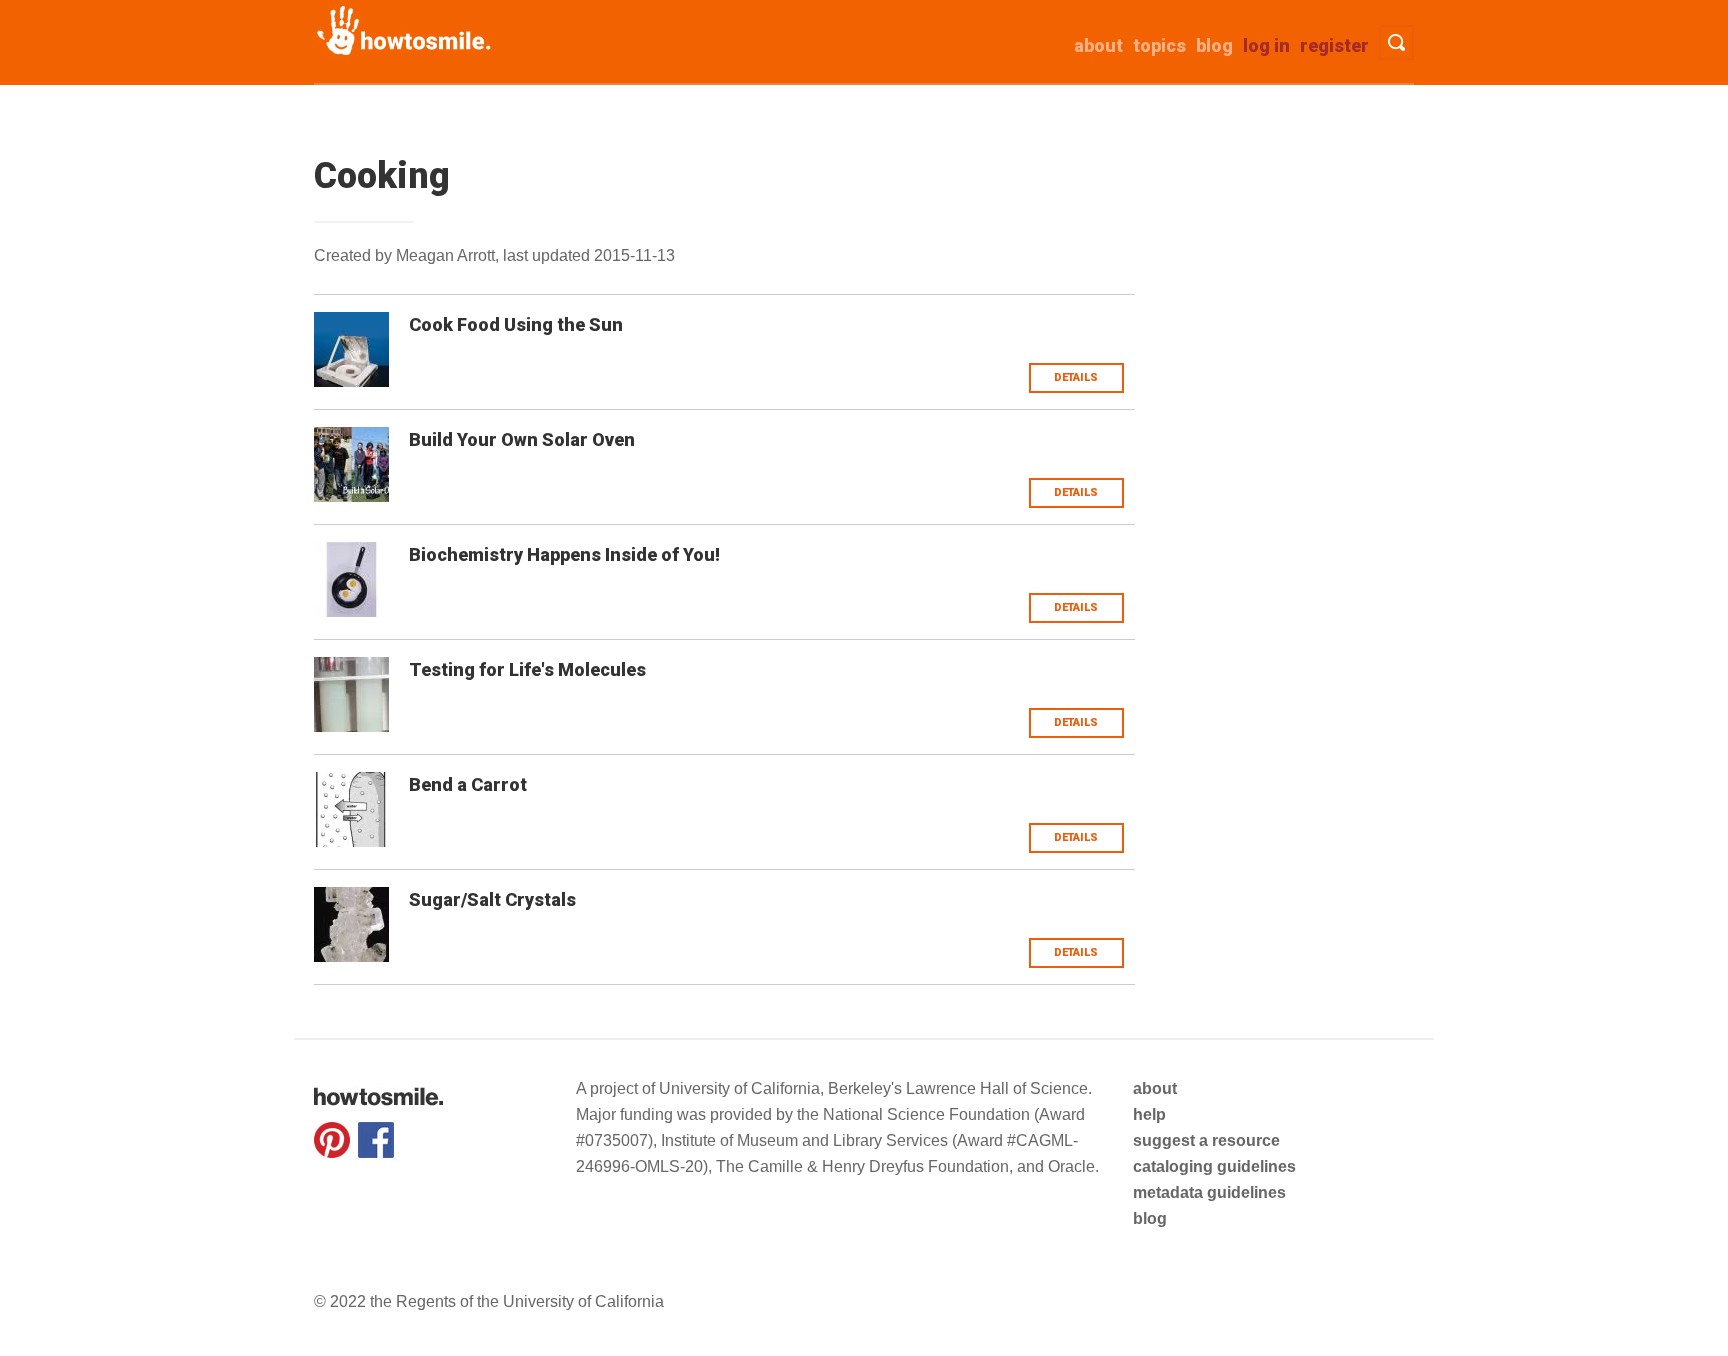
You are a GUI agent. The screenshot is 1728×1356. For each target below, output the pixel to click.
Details (1076, 377)
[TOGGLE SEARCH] (1396, 42)
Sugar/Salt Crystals (492, 899)
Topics (1159, 45)
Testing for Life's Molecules (527, 669)
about (1098, 45)
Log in (1266, 45)
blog (1150, 1218)
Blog (1214, 45)
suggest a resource (1206, 1140)
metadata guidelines (1209, 1192)
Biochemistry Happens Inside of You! (564, 554)
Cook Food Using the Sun (516, 324)
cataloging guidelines (1214, 1166)
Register (1334, 45)
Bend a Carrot (468, 784)
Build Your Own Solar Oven (522, 439)
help (1149, 1114)
